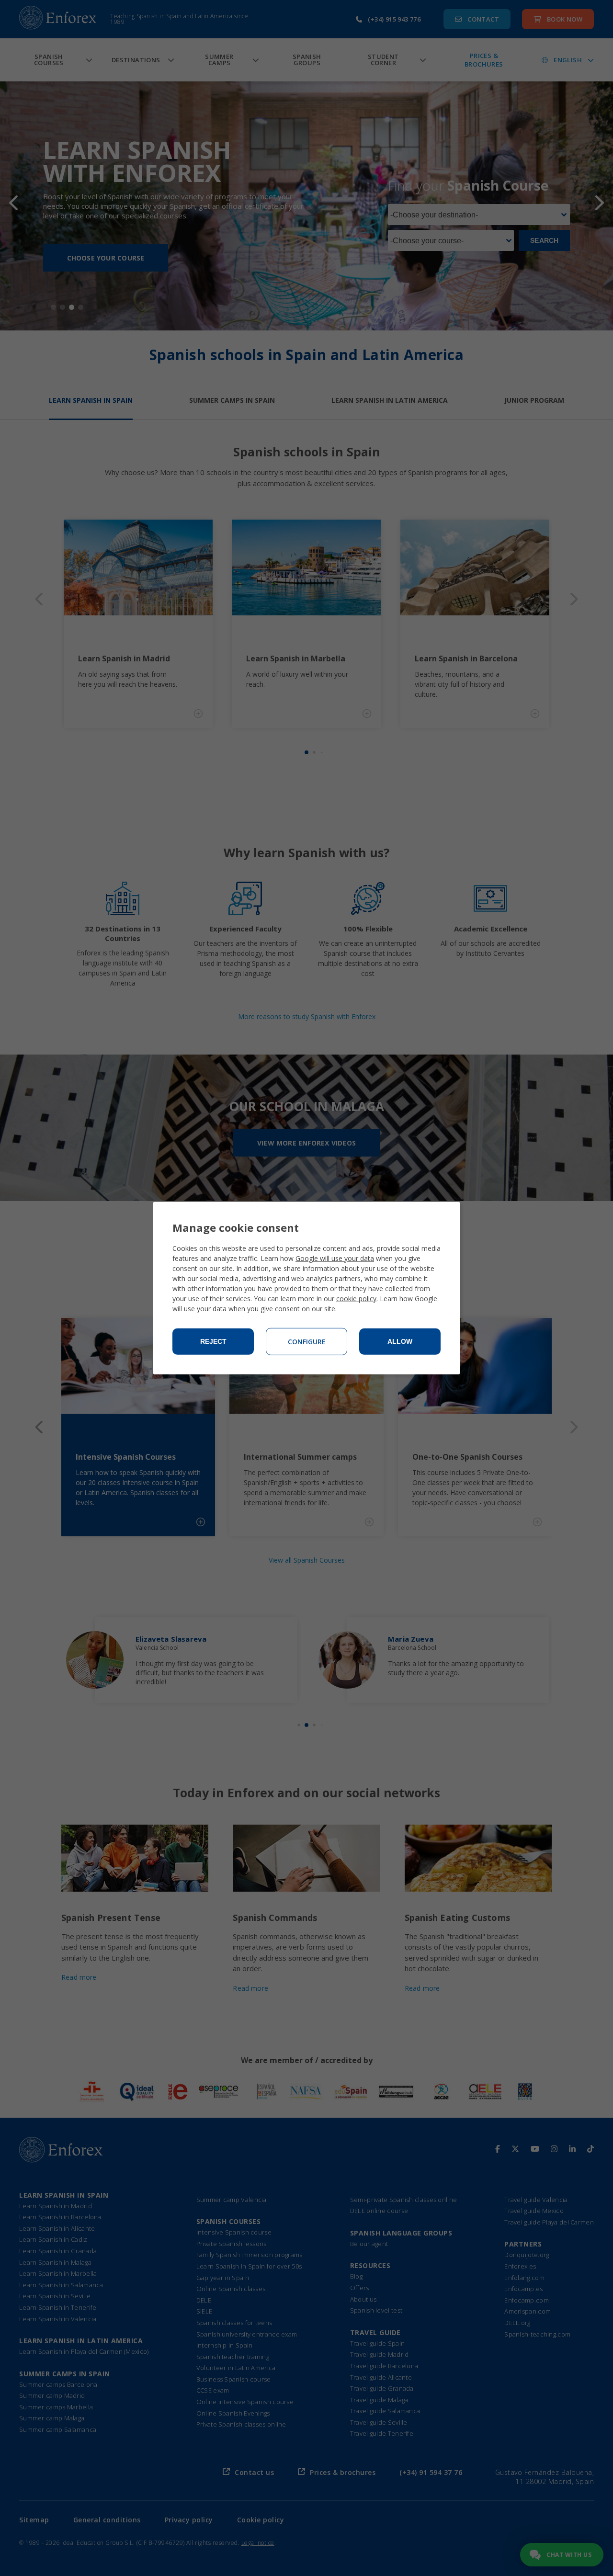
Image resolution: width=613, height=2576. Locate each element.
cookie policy (356, 1299)
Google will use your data (335, 1258)
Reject (213, 1341)
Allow (400, 1341)
